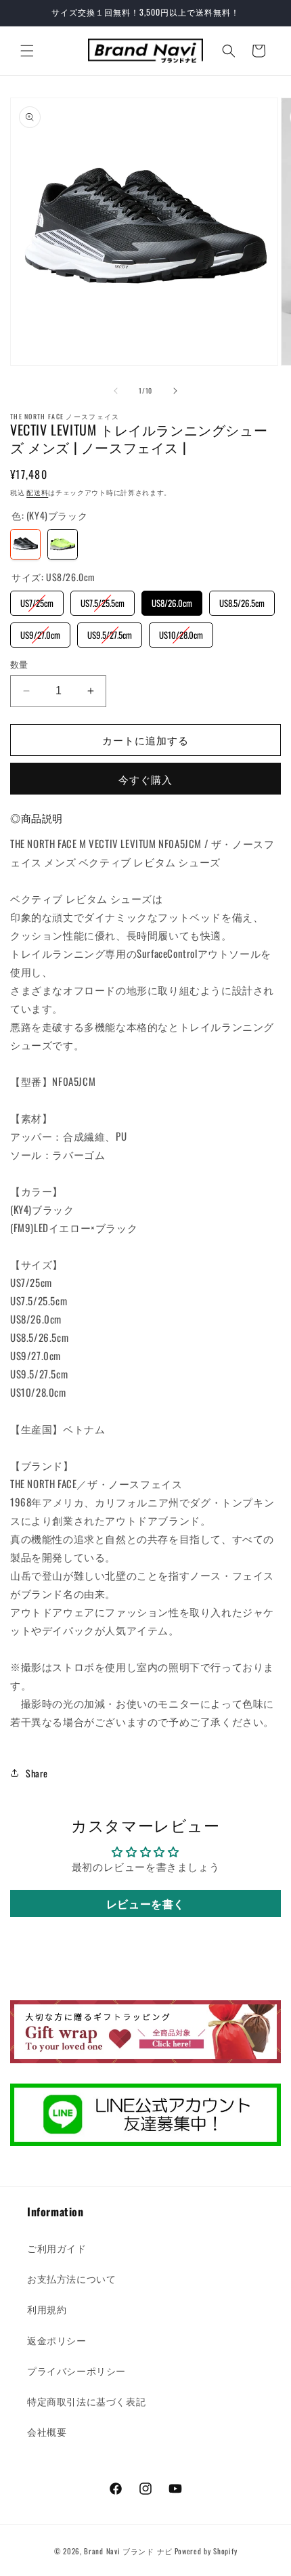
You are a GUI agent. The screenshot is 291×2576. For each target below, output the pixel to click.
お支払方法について (71, 2278)
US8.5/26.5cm (242, 600)
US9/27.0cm (40, 632)
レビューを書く (145, 1903)
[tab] (37, 818)
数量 (19, 664)
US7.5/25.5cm (103, 600)
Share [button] (37, 1773)
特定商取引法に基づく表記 (86, 2401)
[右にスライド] (175, 391)
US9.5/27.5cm (110, 632)
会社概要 (47, 2431)
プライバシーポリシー (76, 2370)
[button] (27, 51)
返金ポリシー (57, 2340)
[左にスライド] (116, 391)
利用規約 (47, 2309)
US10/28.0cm (181, 632)
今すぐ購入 (145, 779)
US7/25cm (37, 600)
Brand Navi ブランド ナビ (128, 2551)
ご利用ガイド (57, 2248)
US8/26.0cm (172, 600)
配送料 (37, 492)
